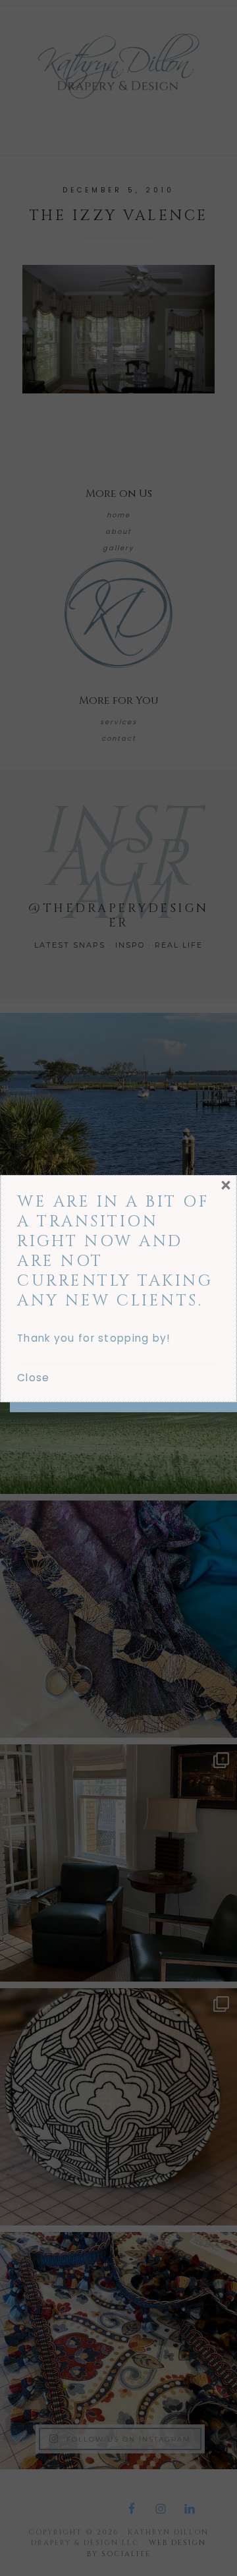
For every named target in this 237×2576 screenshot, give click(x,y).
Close (34, 1378)
